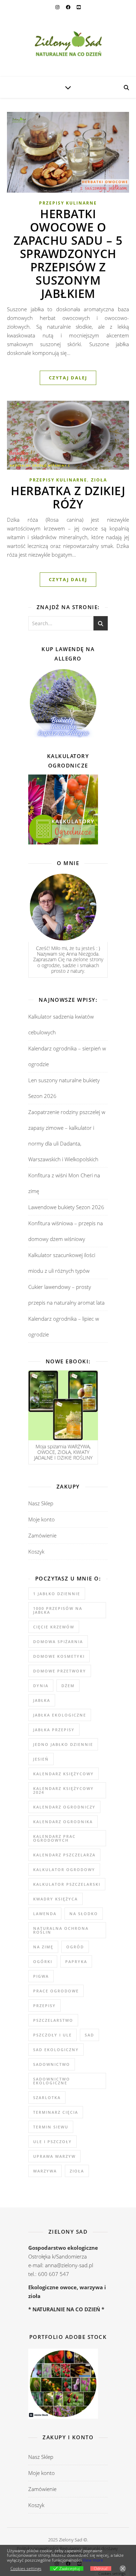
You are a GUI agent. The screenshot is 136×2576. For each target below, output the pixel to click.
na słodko (84, 1914)
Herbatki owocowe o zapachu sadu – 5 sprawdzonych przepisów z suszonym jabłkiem (68, 254)
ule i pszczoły (52, 2142)
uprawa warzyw (54, 2156)
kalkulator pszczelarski (67, 1884)
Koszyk (36, 1551)
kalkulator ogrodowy (64, 1869)
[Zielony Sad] (68, 45)
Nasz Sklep (41, 1503)
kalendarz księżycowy (63, 1774)
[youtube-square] (79, 7)
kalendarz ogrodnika (63, 1822)
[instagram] (58, 7)
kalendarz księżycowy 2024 (63, 1790)
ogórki (43, 1961)
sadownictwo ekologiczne (52, 2081)
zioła (77, 2171)
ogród (75, 1947)
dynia (41, 1686)
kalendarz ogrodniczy (64, 1807)
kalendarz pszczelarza (64, 1855)
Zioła (99, 480)
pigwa (41, 1976)
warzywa (45, 2171)
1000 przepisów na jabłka (58, 1610)
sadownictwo (52, 2064)
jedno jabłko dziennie (63, 1744)
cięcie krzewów (54, 1627)
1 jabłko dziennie (57, 1594)
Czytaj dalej (68, 378)
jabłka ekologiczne (60, 1715)
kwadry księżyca (55, 1899)
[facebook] (69, 7)
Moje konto (41, 1519)
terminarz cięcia (56, 2112)
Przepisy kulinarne (68, 203)
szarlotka (47, 2097)
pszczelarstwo (53, 2020)
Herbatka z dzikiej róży (68, 497)
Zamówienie (42, 1535)
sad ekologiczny (56, 2050)
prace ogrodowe (56, 1991)
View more (93, 2560)
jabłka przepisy (54, 1730)
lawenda (45, 1914)
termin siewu (51, 2127)
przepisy (44, 2006)
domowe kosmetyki (59, 1656)
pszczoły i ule (52, 2035)
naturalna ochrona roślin (61, 1930)
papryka (76, 1961)
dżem (68, 1686)
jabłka (42, 1700)
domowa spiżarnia (58, 1642)
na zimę (43, 1947)
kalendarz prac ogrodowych (54, 1838)
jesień (41, 1759)
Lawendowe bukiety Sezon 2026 (66, 1207)
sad (89, 2035)
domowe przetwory (60, 1671)
